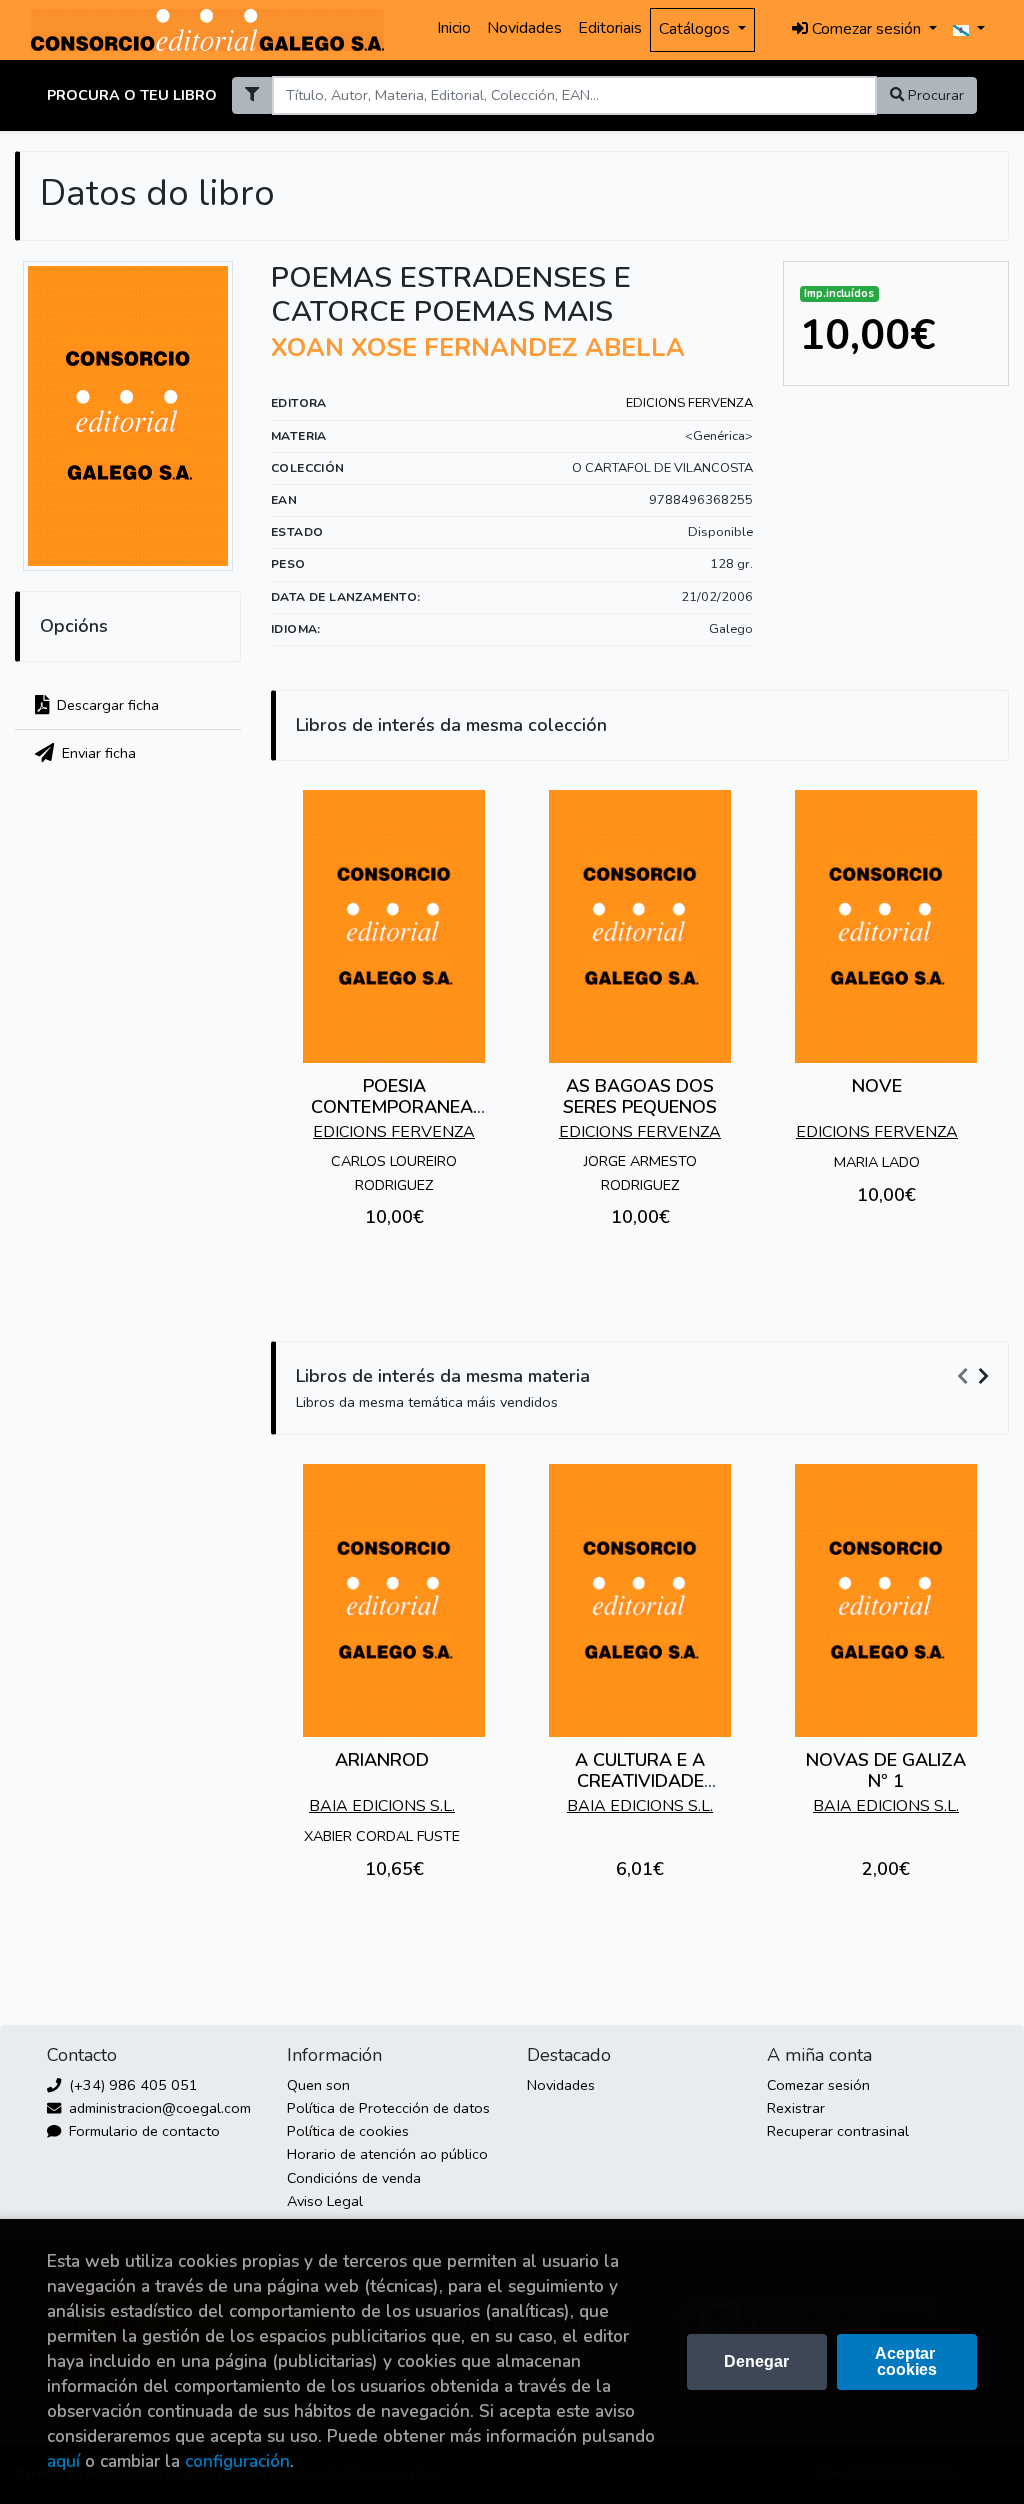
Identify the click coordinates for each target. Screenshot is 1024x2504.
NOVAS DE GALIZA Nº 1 (886, 1771)
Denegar (756, 2361)
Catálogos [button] (696, 29)
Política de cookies (348, 2131)
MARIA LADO (877, 1162)
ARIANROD (382, 1760)
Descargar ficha (106, 705)
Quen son (318, 2085)
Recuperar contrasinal (838, 2131)
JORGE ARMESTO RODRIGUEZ (640, 1172)
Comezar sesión (818, 2085)
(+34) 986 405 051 (131, 2085)
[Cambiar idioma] (969, 30)
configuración (237, 2461)
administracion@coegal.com (158, 2108)
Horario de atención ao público (387, 2154)
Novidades (524, 28)
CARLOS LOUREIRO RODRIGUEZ (394, 1172)
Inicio (454, 28)
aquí (63, 2461)
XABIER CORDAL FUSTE (382, 1836)
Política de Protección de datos (388, 2108)
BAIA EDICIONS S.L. (382, 1806)
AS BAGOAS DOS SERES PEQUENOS (640, 1097)
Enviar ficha (97, 753)
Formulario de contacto (142, 2131)
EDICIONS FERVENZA (689, 403)
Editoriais (610, 28)
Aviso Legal (325, 2201)
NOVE (877, 1086)
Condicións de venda (354, 2178)
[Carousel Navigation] (976, 1377)
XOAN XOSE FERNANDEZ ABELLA (478, 348)
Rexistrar (796, 2108)
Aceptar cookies (907, 2361)
